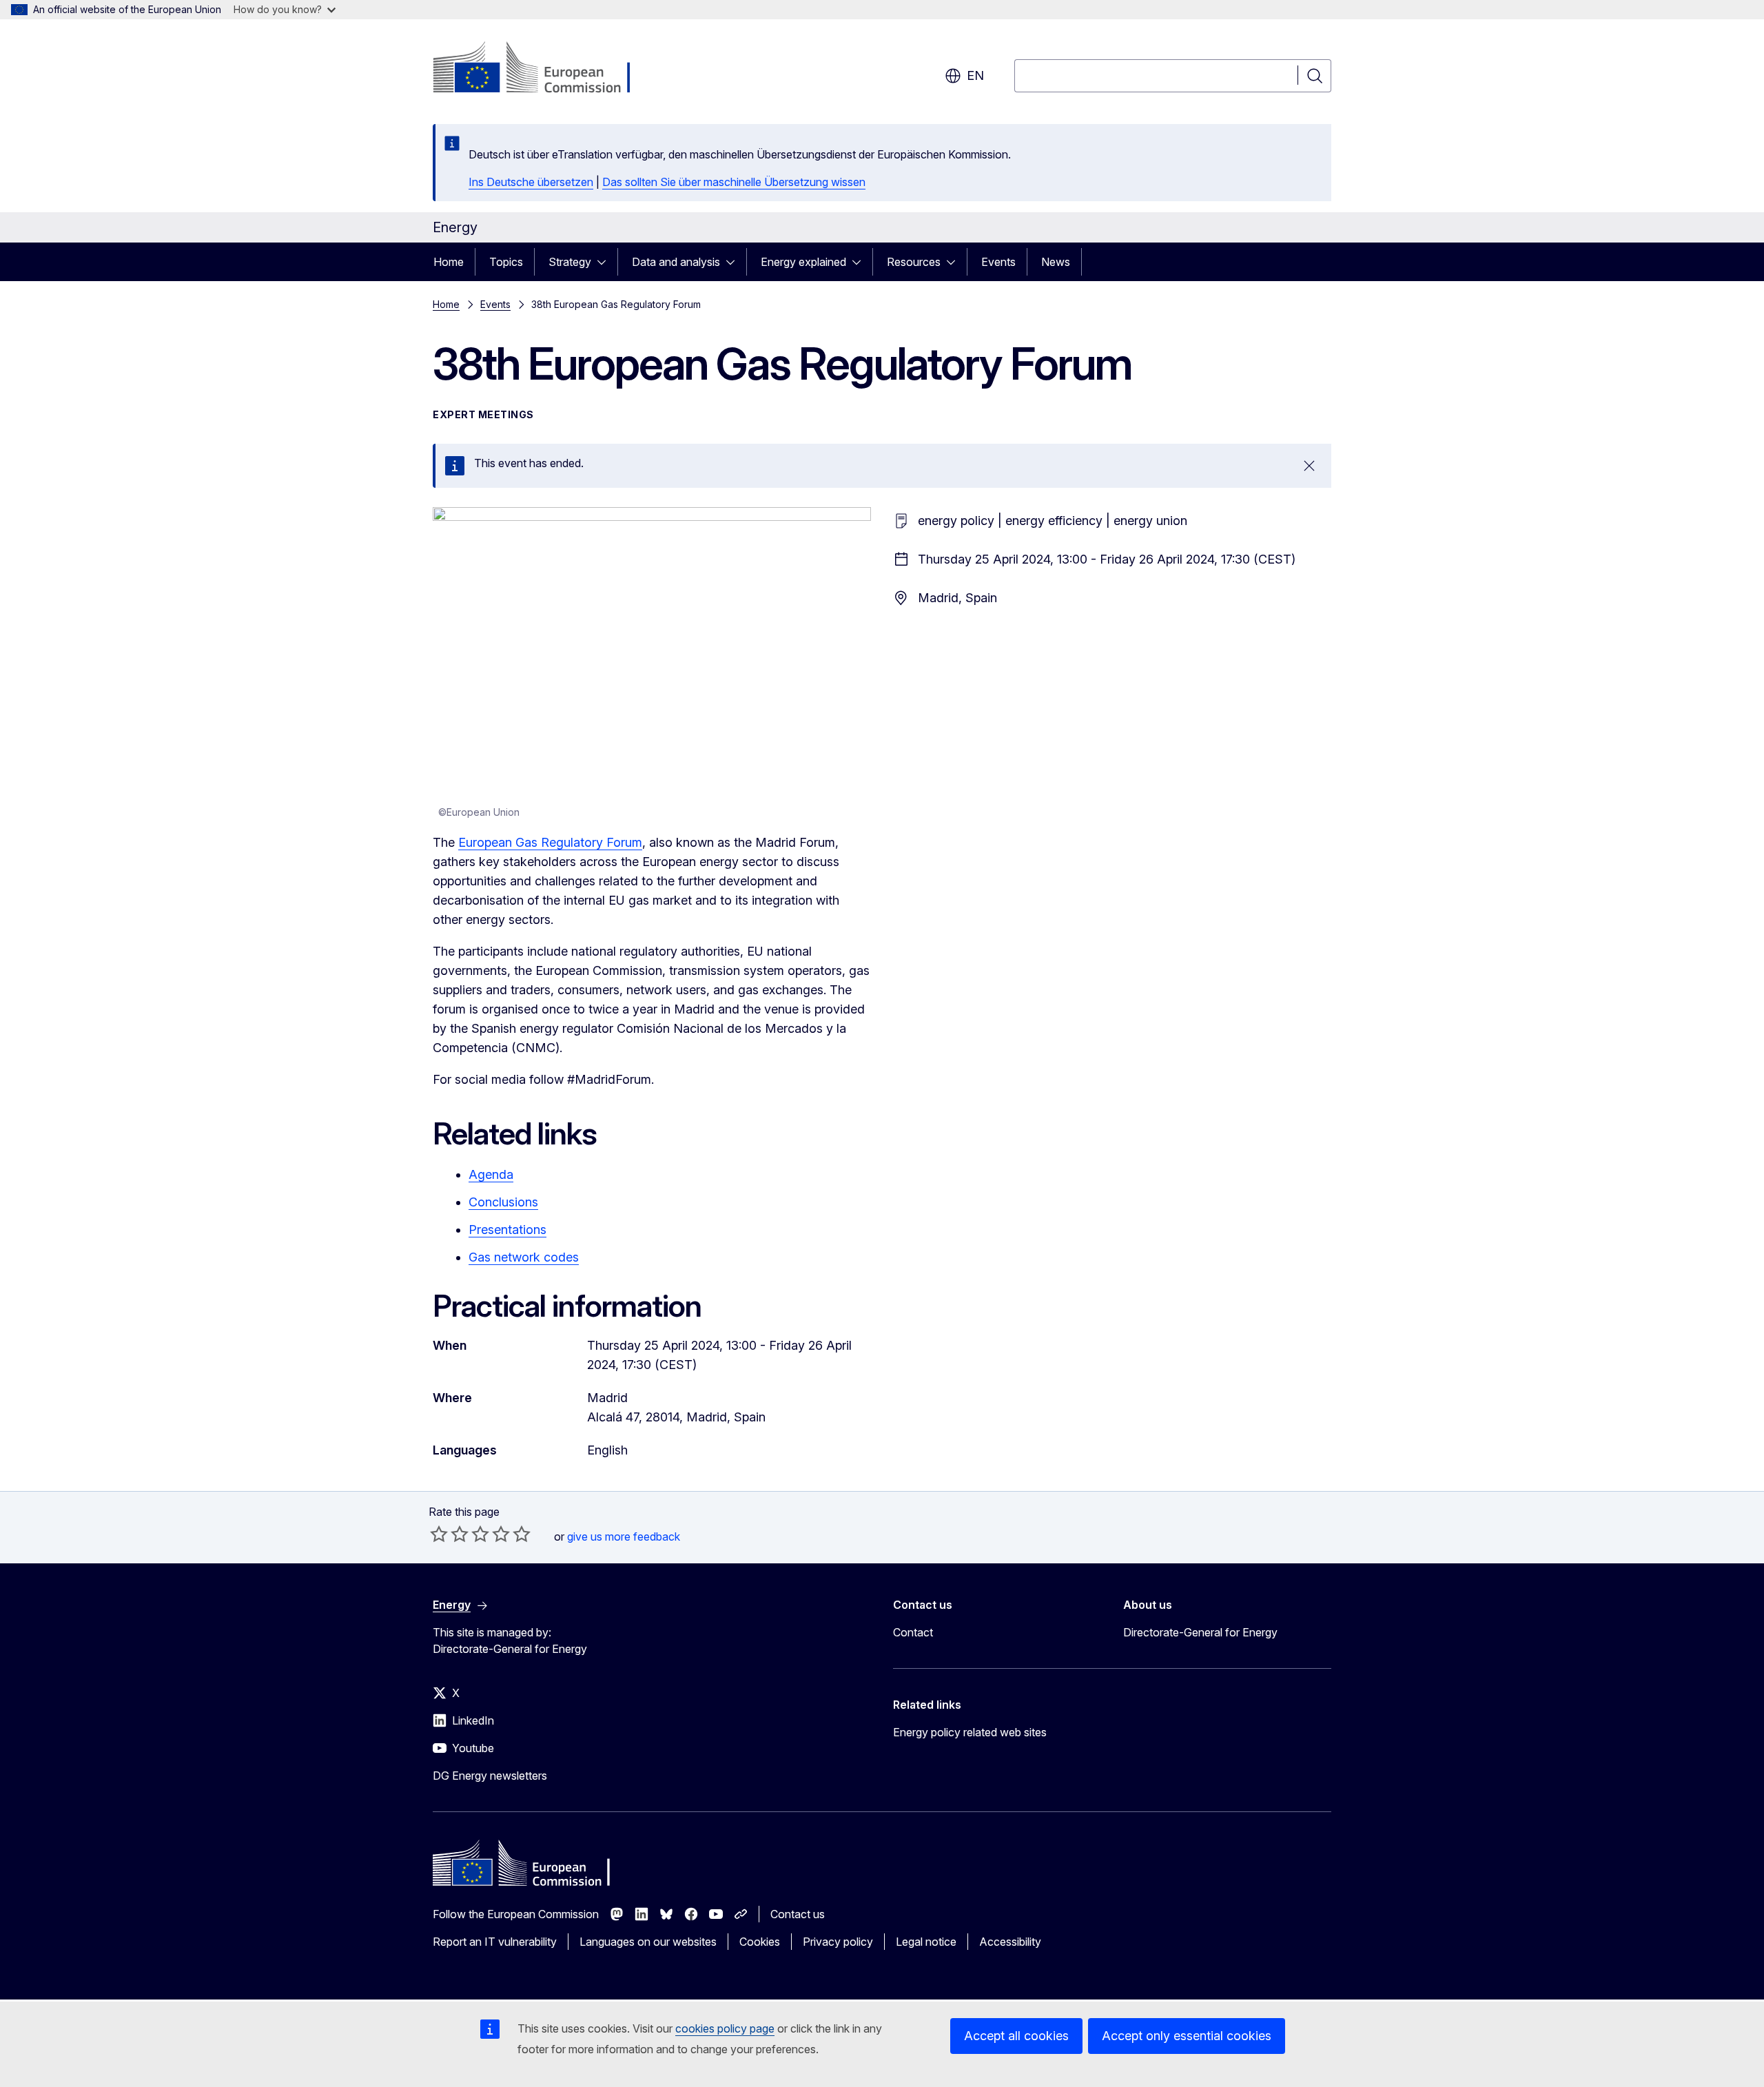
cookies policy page (725, 2028)
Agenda (491, 1174)
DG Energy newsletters (490, 1776)
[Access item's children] (606, 262)
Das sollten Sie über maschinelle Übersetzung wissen (734, 182)
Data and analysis (676, 262)
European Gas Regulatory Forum (550, 842)
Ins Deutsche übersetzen (531, 182)
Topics (506, 262)
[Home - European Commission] (544, 69)
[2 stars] (449, 1534)
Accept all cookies (1016, 2036)
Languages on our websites (648, 1942)
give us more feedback (624, 1536)
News (1056, 262)
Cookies (760, 1942)
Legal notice (926, 1942)
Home (449, 262)
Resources (914, 262)
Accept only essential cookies (1187, 2036)
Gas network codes (524, 1257)
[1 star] (439, 1534)
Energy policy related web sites (970, 1732)
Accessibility (1010, 1942)
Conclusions (503, 1202)
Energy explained (803, 262)
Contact (913, 1632)
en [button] (975, 75)
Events (998, 262)
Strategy (570, 262)
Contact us (798, 1914)
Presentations (507, 1230)
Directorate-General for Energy (1200, 1632)
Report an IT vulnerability (495, 1942)
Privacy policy (838, 1942)
